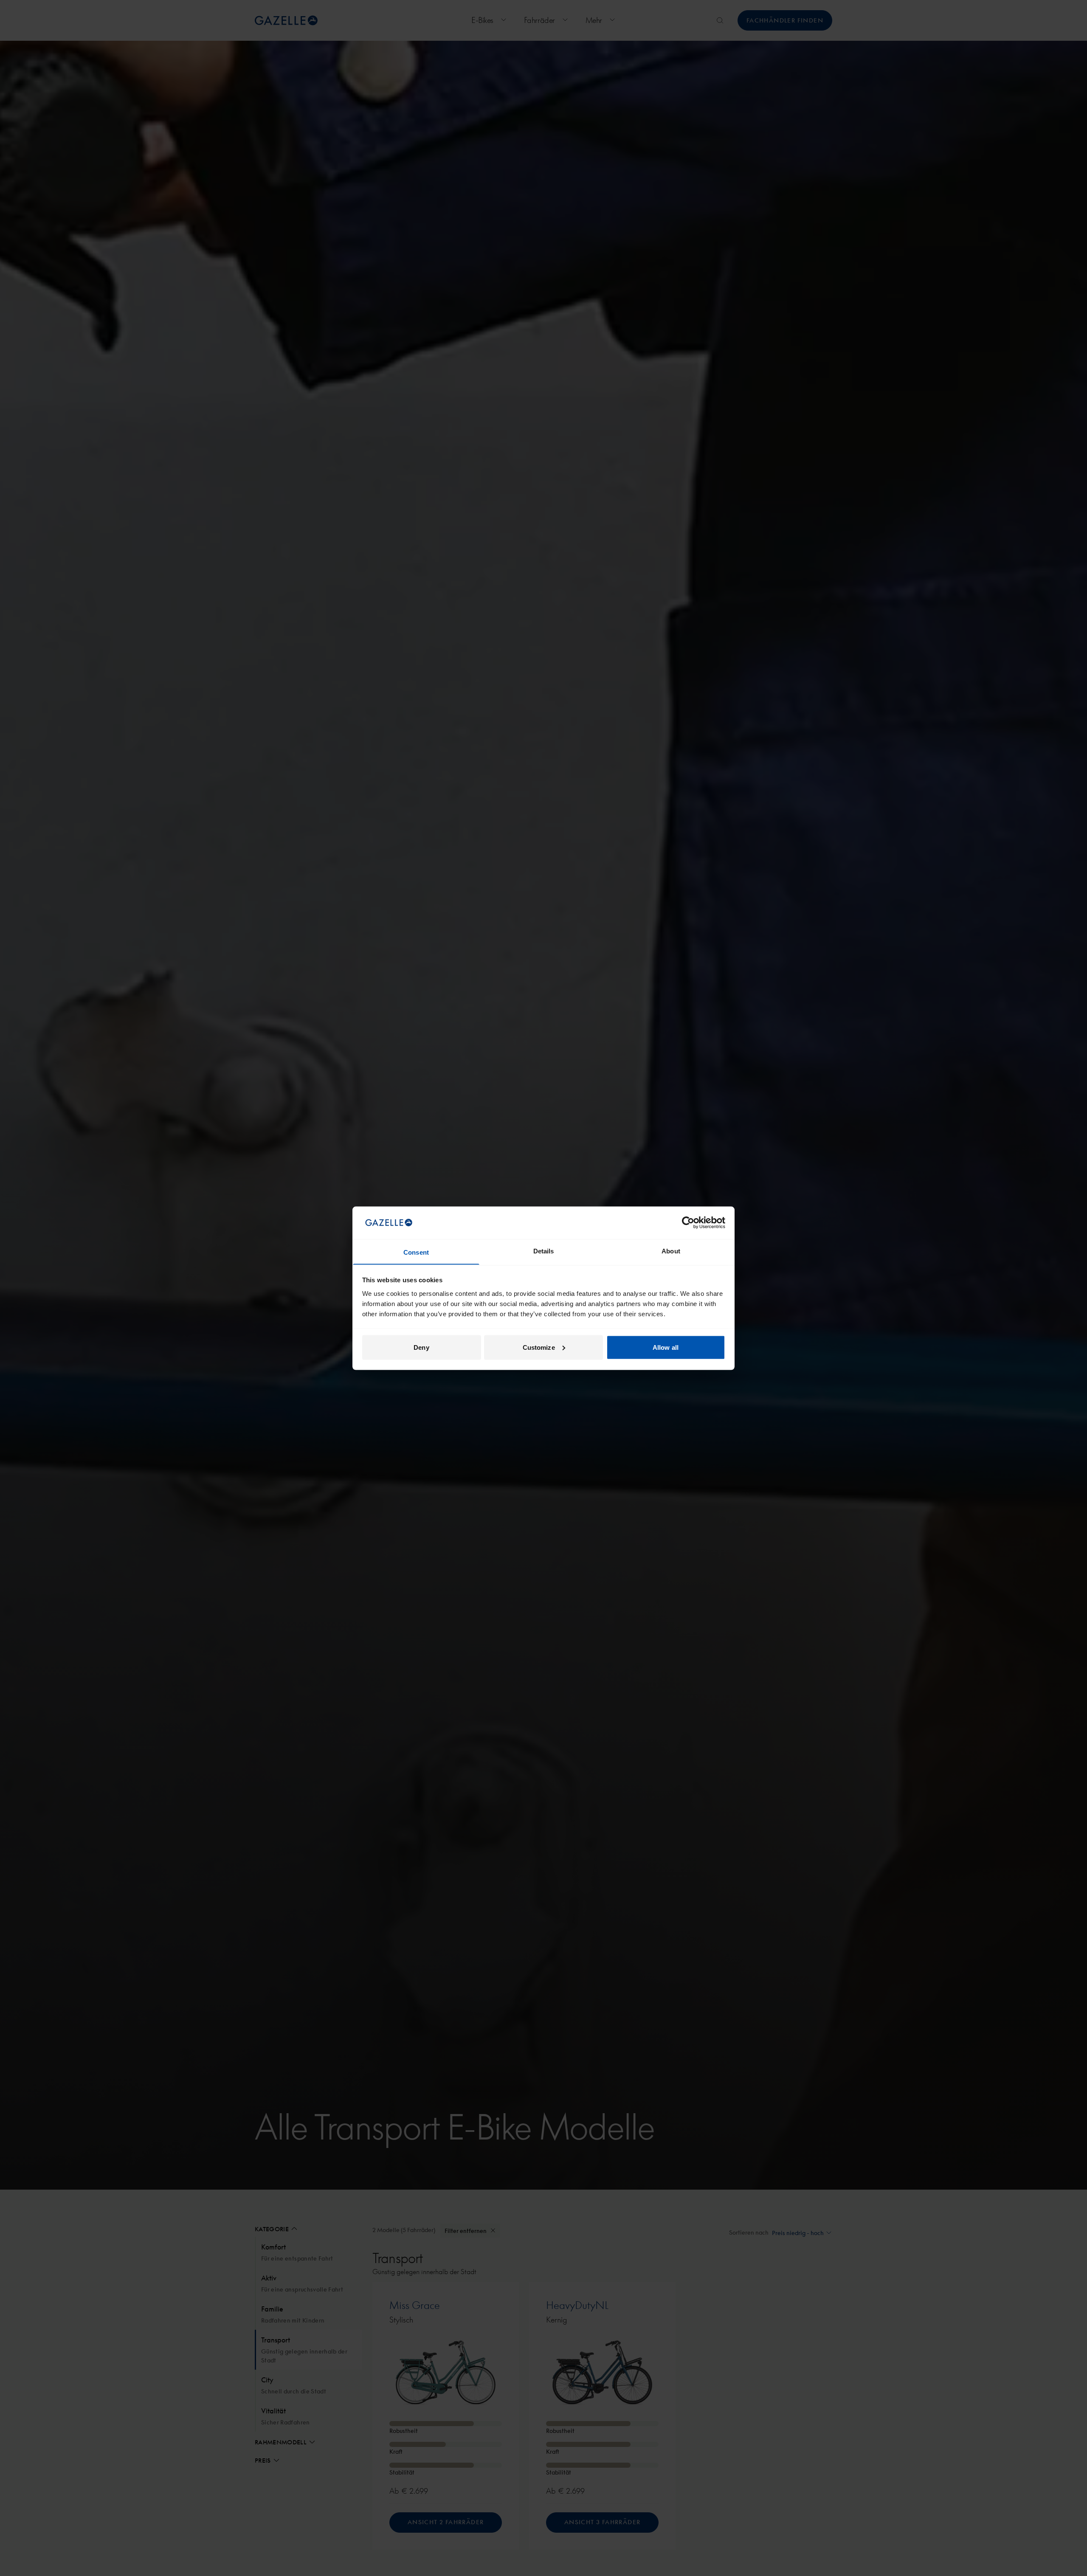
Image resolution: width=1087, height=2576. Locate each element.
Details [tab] (544, 1251)
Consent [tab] (416, 1252)
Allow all (666, 1347)
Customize (539, 1347)
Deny (421, 1347)
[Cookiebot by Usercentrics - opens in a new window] (688, 1222)
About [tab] (671, 1251)
